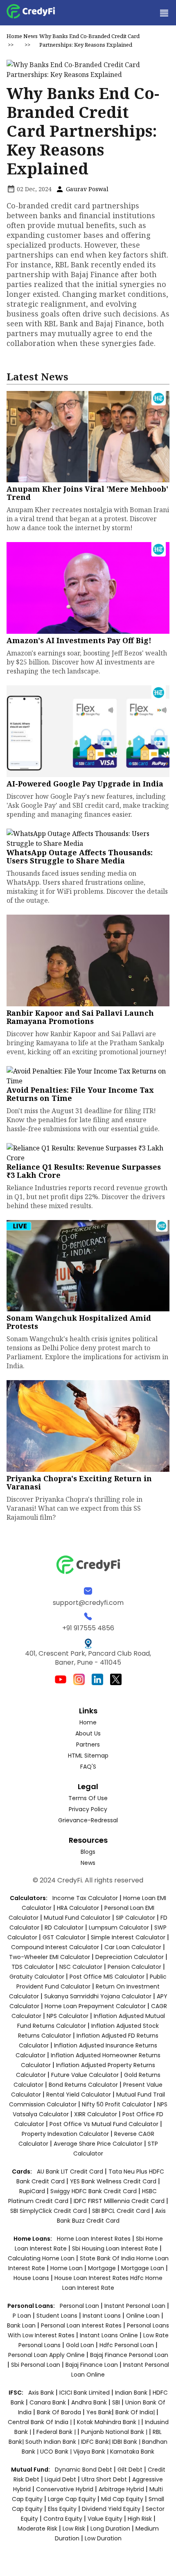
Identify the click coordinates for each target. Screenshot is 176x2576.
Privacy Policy (88, 1809)
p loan (23, 2316)
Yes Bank (99, 2412)
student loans (57, 2316)
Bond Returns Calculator (83, 2085)
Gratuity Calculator (37, 1977)
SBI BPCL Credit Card (122, 2211)
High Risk (140, 2519)
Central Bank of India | (41, 2422)
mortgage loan (143, 2268)
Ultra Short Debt (104, 2479)
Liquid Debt (60, 2479)
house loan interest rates (92, 2278)
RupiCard (33, 2191)
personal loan (80, 2306)
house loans (32, 2278)
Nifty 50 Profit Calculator (117, 2104)
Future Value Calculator (85, 2075)
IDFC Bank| (97, 2442)
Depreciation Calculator (130, 1957)
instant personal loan (136, 2306)
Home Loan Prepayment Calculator (95, 2006)
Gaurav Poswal (86, 189)
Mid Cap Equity (122, 2499)
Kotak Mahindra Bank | (109, 2422)
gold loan (81, 2345)
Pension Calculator (134, 1967)
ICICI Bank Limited (85, 2393)
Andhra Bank (89, 2402)
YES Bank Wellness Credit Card (113, 2181)
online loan (143, 2316)
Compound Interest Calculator (55, 1947)
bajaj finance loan (93, 2365)
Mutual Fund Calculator (77, 1918)
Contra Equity (63, 2519)
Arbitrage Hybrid (121, 2489)
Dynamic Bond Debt (83, 2470)
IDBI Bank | (127, 2442)
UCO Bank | (57, 2452)
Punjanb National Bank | (115, 2432)
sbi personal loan (36, 2365)
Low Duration (103, 2538)
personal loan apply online (47, 2355)
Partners (88, 1744)
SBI (116, 2402)
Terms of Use (88, 1798)
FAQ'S (88, 1767)
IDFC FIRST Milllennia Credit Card (120, 2201)
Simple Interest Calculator (128, 1937)
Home (14, 36)
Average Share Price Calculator (98, 2144)
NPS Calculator (68, 2016)
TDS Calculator (33, 1967)
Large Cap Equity (72, 2499)
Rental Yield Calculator (79, 2095)
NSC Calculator (81, 1967)
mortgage (103, 2268)
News (30, 36)
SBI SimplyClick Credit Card (49, 2211)
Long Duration (110, 2529)
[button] (164, 13)
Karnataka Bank (132, 2452)
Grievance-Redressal (88, 1820)
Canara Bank (49, 2402)
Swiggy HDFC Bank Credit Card (94, 2191)
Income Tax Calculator (85, 1898)
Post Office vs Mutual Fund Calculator (104, 2124)
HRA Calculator (78, 1908)
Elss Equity (62, 2509)
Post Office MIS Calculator (107, 1977)
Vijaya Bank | (92, 2452)
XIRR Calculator (96, 2114)
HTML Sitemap (88, 1756)
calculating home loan (42, 2258)
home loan (67, 2268)
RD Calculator (64, 1927)
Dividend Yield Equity (111, 2509)
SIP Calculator (135, 1918)
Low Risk (74, 2529)
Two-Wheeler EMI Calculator (50, 1957)
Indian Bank (132, 2393)
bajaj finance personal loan (129, 2355)
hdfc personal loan (127, 2345)
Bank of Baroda (59, 2412)
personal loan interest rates (82, 2325)
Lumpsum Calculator (119, 1927)
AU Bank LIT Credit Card (71, 2172)
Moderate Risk (37, 2529)
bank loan (21, 2325)
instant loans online (110, 2335)
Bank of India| (136, 2412)
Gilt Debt (130, 2470)
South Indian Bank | (53, 2442)
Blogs (88, 1852)
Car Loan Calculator (133, 1947)
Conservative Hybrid (65, 2489)
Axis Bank (42, 2393)
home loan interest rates (95, 2239)
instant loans (103, 2316)
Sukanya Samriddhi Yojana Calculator (98, 1996)
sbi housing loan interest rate (116, 2248)
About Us (88, 1733)
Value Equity (105, 2519)
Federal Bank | (57, 2432)
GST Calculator (64, 1937)
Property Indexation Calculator (65, 2134)
